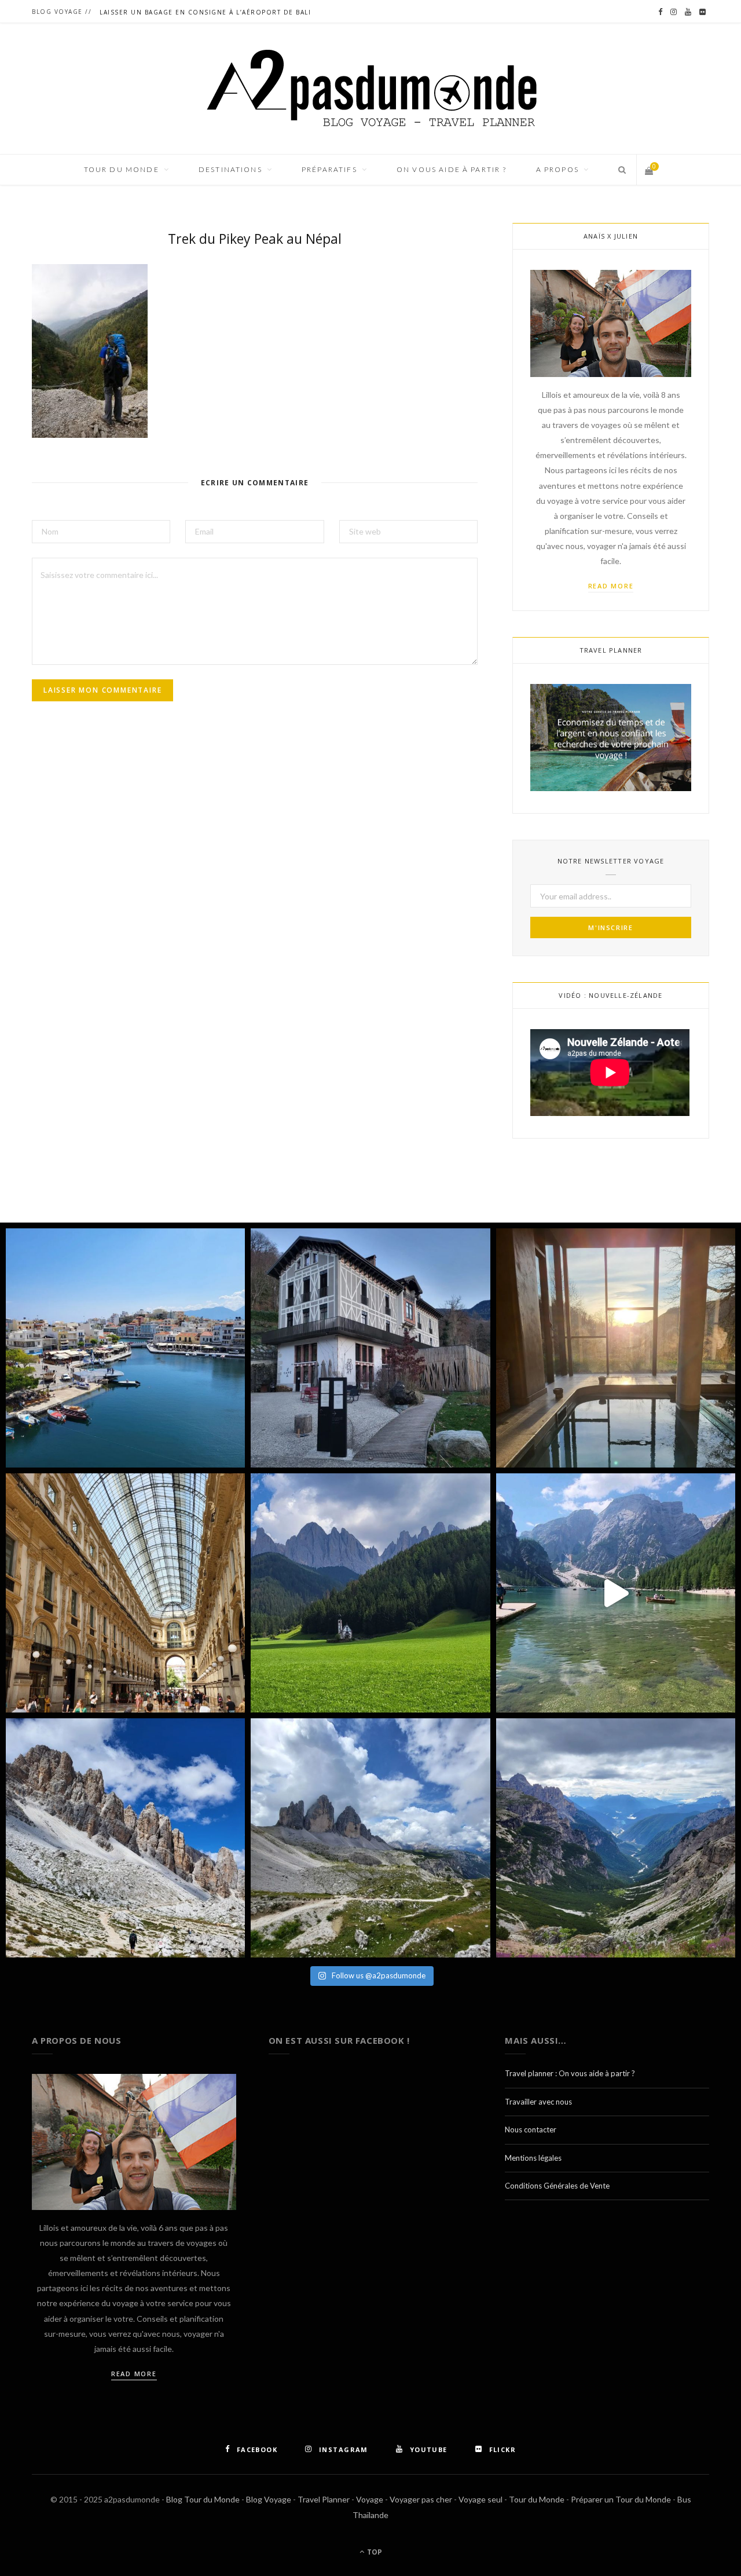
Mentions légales (533, 2158)
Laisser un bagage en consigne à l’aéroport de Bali (205, 12)
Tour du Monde (537, 2499)
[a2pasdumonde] (371, 89)
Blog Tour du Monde (203, 2499)
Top (374, 2552)
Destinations (230, 169)
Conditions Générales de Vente (557, 2186)
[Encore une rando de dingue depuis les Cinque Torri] (125, 1838)
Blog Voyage (269, 2499)
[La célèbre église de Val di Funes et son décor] (370, 1593)
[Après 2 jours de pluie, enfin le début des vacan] (125, 1348)
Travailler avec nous (538, 2102)
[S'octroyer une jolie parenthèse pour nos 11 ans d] (616, 1348)
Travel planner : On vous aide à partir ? (570, 2073)
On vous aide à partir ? (452, 169)
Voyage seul (480, 2499)
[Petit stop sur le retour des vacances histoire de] (125, 1593)
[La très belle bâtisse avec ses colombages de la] (370, 1348)
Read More (611, 586)
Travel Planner (324, 2499)
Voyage (370, 2499)
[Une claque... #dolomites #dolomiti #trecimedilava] (370, 1838)
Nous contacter (531, 2129)
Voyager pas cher (421, 2499)
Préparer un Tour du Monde (621, 2499)
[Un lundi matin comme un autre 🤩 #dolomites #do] (616, 1838)
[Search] (619, 170)
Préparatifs (329, 169)
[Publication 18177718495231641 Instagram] (616, 1593)
